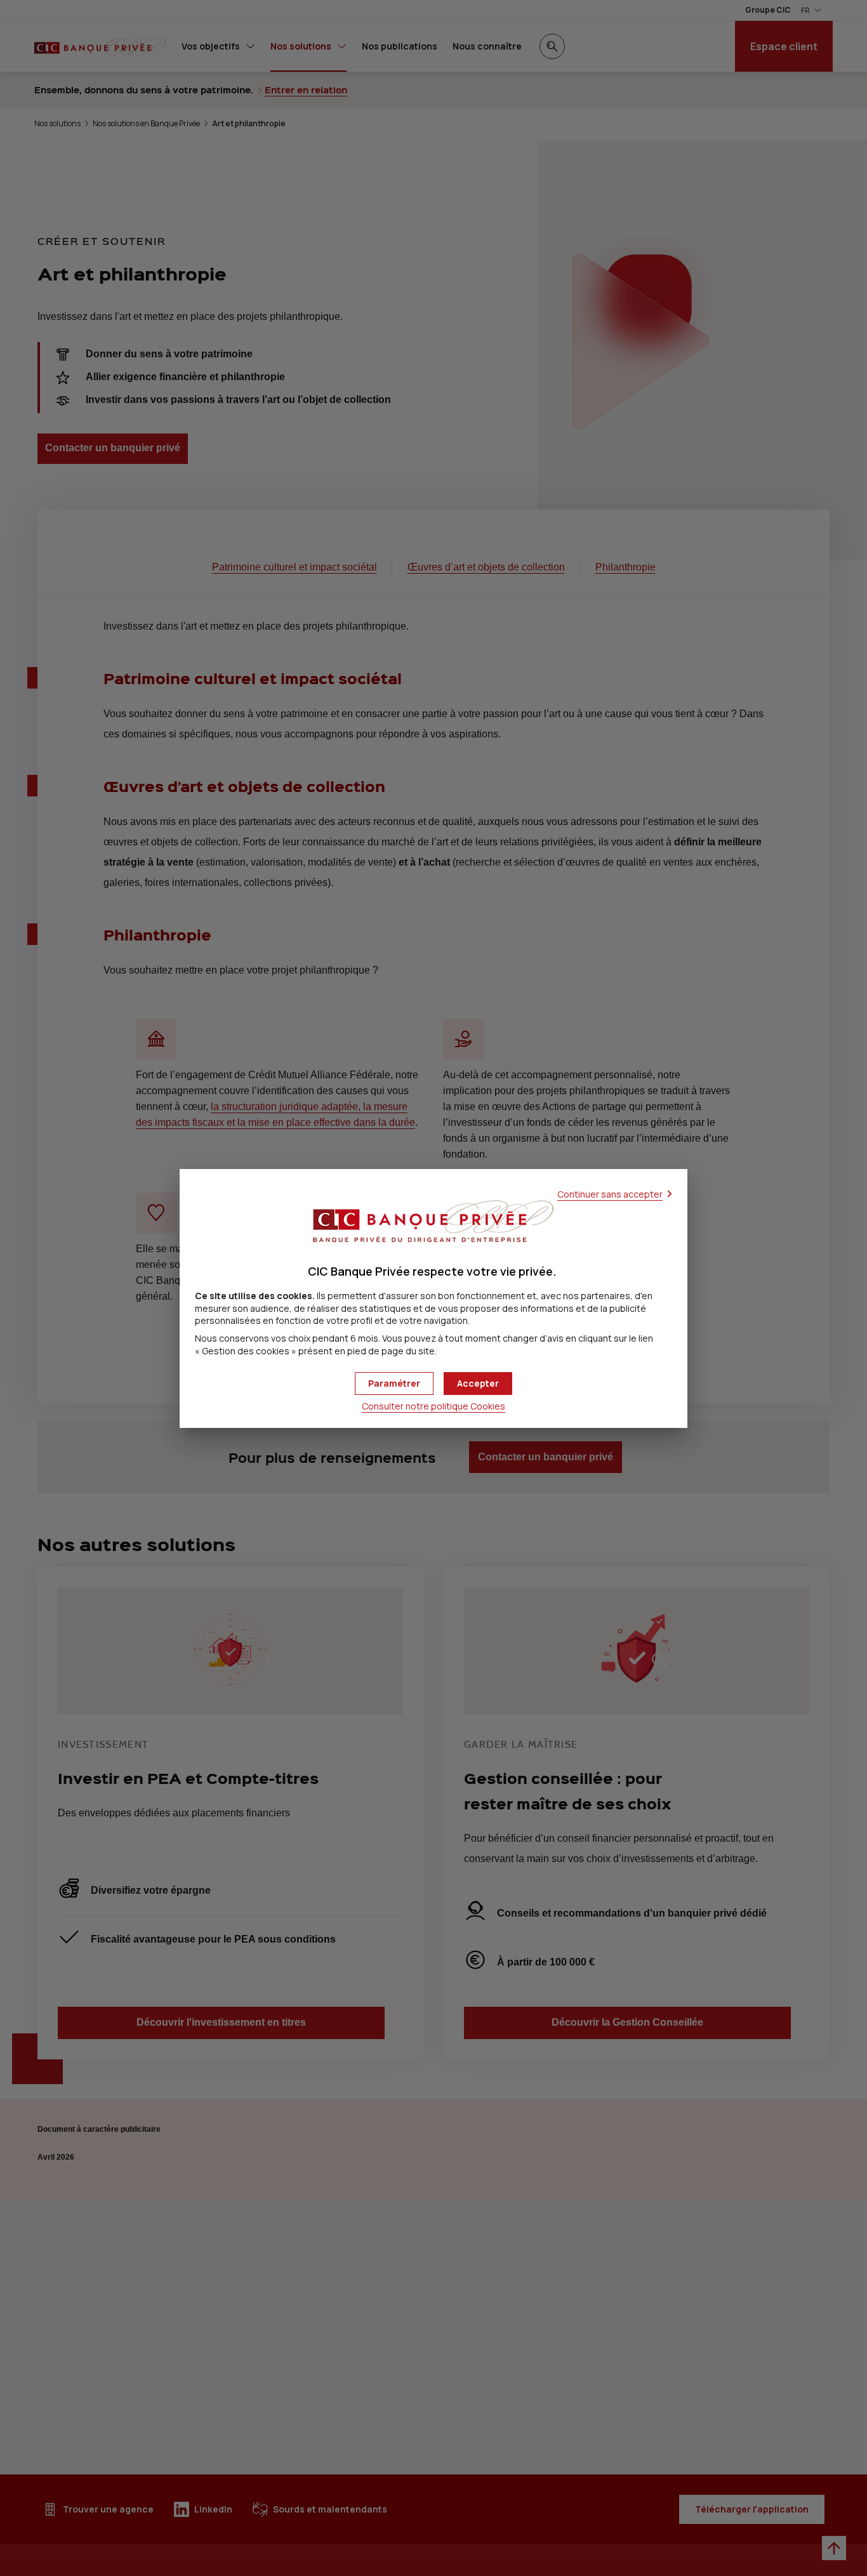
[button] (478, 1384)
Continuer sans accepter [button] (610, 1194)
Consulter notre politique (433, 1406)
